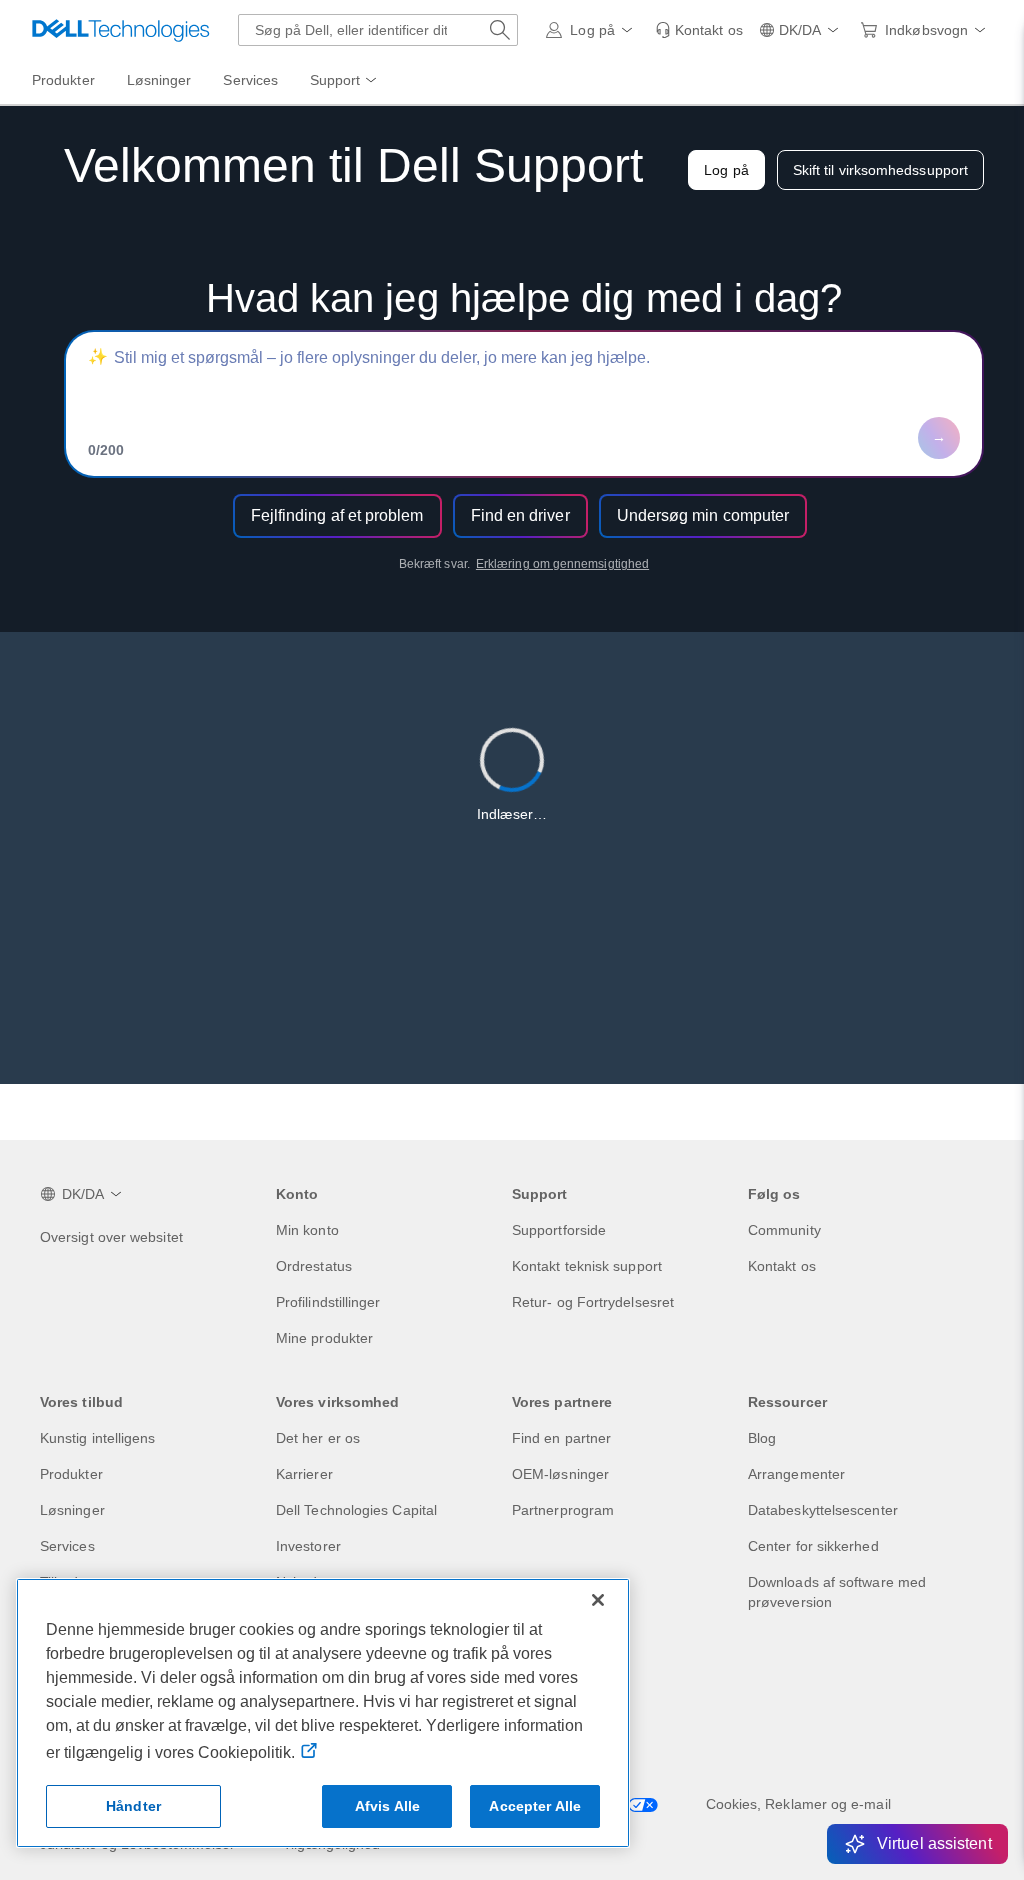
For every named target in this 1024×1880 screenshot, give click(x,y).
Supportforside (559, 1230)
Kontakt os (782, 1266)
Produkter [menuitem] (63, 80)
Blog (762, 1438)
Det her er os (318, 1438)
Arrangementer (796, 1474)
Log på (726, 170)
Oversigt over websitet (111, 1237)
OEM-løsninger (560, 1474)
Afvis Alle (387, 1806)
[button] (592, 30)
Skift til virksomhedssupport (880, 170)
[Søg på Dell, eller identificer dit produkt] (500, 30)
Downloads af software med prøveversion (837, 1592)
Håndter (133, 1806)
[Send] (939, 438)
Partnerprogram (563, 1510)
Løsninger (72, 1510)
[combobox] (378, 30)
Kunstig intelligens (98, 1438)
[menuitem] (345, 81)
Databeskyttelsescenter (823, 1510)
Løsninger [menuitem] (159, 80)
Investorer (308, 1546)
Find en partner (561, 1438)
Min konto (307, 1230)
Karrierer (304, 1474)
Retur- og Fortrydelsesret (593, 1302)
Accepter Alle (535, 1806)
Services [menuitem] (250, 80)
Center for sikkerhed (813, 1546)
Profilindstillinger (328, 1302)
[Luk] (598, 1600)
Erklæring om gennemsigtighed (562, 564)
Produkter (71, 1474)
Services (67, 1546)
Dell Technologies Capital (356, 1510)
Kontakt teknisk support (587, 1266)
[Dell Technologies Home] (121, 30)
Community (784, 1230)
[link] (699, 30)
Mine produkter (324, 1338)
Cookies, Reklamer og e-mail (798, 1804)
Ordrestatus (314, 1266)
